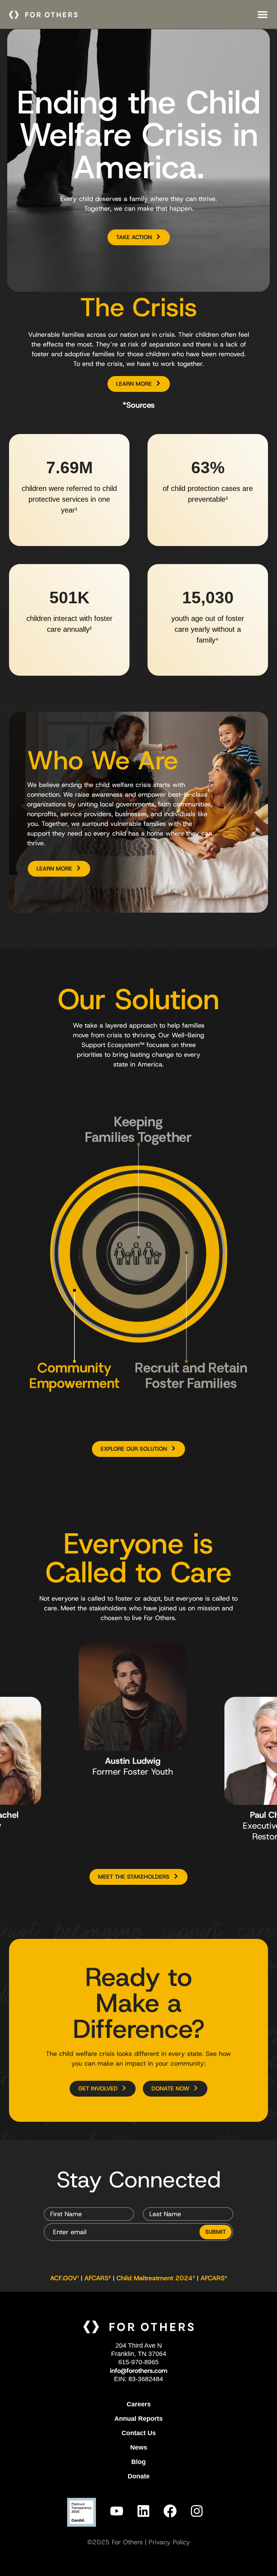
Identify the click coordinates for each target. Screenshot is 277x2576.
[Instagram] (197, 2511)
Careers (139, 2404)
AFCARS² (98, 2278)
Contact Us (139, 2433)
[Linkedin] (143, 2511)
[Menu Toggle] (263, 14)
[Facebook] (170, 2511)
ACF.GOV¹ (64, 2278)
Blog (138, 2462)
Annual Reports (138, 2419)
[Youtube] (116, 2511)
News (139, 2447)
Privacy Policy (169, 2542)
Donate (139, 2476)
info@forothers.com (139, 2371)
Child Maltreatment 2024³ (156, 2278)
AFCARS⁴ (214, 2278)
